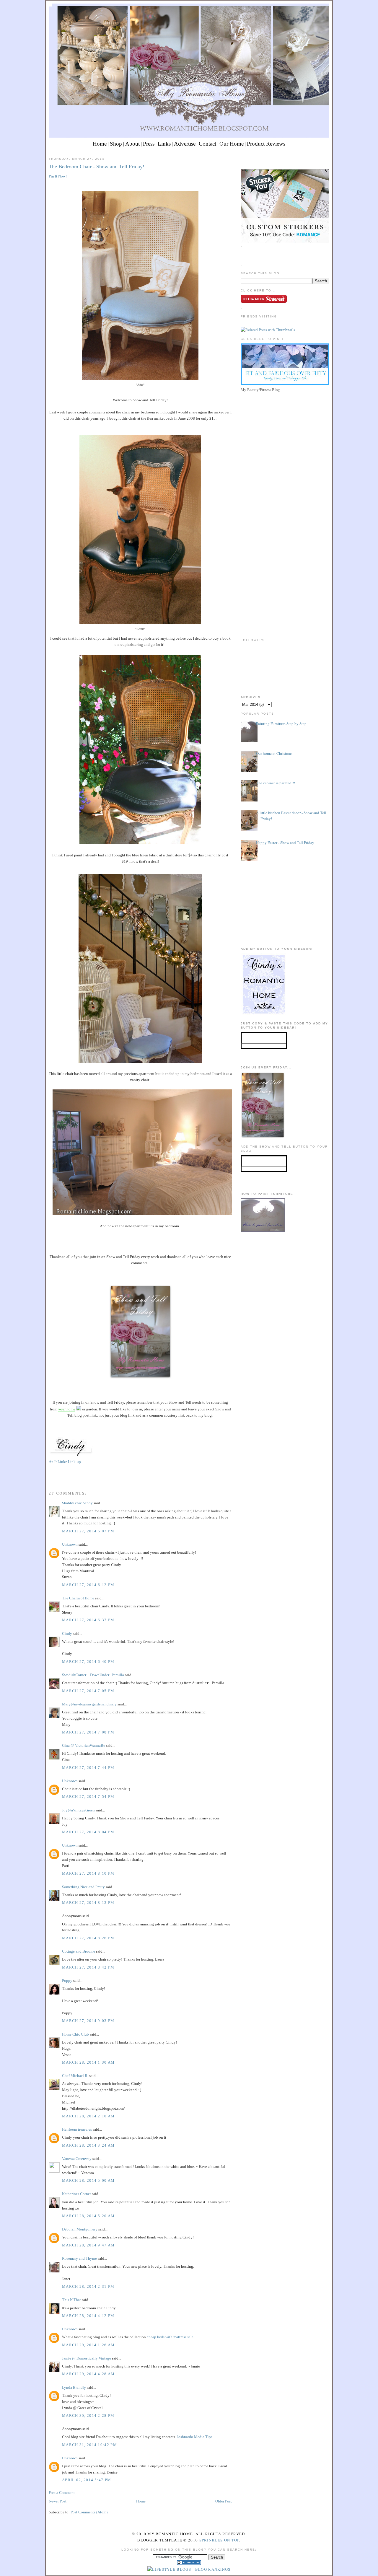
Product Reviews (266, 144)
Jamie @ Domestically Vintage (87, 2358)
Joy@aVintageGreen (78, 1810)
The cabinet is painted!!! (276, 783)
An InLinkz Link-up (65, 1462)
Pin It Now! (58, 176)
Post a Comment (62, 2493)
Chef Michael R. (75, 2076)
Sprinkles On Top (219, 2540)
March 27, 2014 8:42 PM (88, 1967)
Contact (207, 144)
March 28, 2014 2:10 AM (88, 2116)
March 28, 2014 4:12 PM (88, 2316)
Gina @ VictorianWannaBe (84, 1745)
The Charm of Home (78, 1598)
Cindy (67, 1634)
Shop (116, 144)
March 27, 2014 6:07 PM (88, 1531)
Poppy (67, 1981)
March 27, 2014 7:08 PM (88, 1732)
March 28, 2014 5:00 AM (88, 2180)
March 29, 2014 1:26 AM (88, 2345)
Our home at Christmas (274, 753)
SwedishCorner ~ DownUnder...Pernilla (93, 1675)
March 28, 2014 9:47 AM (88, 2245)
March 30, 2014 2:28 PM (88, 2415)
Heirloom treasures (77, 2129)
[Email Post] (49, 1474)
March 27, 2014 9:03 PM (88, 2021)
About (132, 144)
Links (164, 144)
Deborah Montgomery (80, 2229)
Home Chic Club (75, 2034)
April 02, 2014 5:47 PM (87, 2480)
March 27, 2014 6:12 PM (88, 1585)
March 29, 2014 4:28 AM (88, 2374)
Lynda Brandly (74, 2387)
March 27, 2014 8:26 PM (88, 1938)
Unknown (70, 1544)
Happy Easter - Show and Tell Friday (285, 843)
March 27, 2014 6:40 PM (88, 1662)
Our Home (232, 144)
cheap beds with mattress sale (170, 2337)
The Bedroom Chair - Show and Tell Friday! (97, 167)
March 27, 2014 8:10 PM (88, 1873)
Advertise (185, 144)
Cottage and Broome (79, 1951)
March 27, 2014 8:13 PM (88, 1903)
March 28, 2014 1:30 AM (88, 2062)
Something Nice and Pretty (83, 1887)
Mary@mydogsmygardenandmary (89, 1704)
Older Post (224, 2501)
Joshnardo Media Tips (195, 2437)
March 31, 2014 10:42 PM (89, 2445)
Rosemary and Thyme (79, 2258)
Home (100, 144)
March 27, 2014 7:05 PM (88, 1691)
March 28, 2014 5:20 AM (88, 2216)
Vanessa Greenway (77, 2159)
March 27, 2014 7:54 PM (88, 1797)
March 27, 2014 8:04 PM (88, 1832)
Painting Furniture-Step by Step (281, 724)
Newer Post (58, 2501)
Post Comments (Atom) (89, 2512)
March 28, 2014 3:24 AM (88, 2145)
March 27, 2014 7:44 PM (88, 1768)
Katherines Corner (76, 2194)
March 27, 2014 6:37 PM (88, 1620)
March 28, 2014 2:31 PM (88, 2286)
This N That (71, 2300)
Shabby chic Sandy (77, 1503)
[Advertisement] (285, 435)
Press (149, 144)
